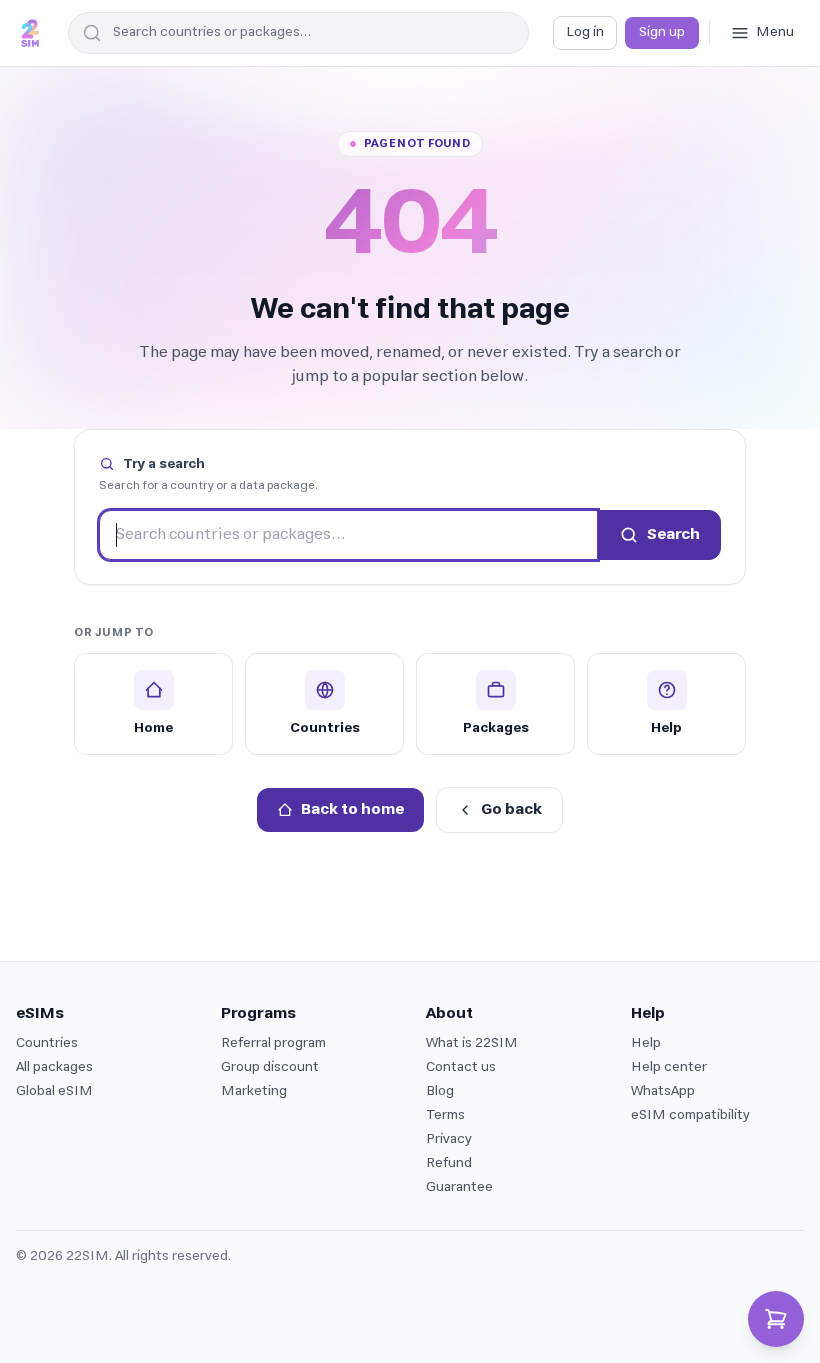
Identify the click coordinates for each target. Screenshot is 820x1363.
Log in (585, 32)
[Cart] (776, 1319)
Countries (47, 1043)
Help (646, 1043)
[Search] (89, 33)
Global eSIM (54, 1091)
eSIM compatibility (690, 1115)
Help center (669, 1067)
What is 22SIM (472, 1043)
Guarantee (459, 1187)
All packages (54, 1067)
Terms (445, 1115)
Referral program (273, 1043)
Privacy (449, 1139)
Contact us (461, 1067)
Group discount (270, 1067)
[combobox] (298, 33)
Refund (449, 1163)
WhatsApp (663, 1091)
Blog (440, 1091)
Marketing (254, 1091)
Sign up (662, 32)
